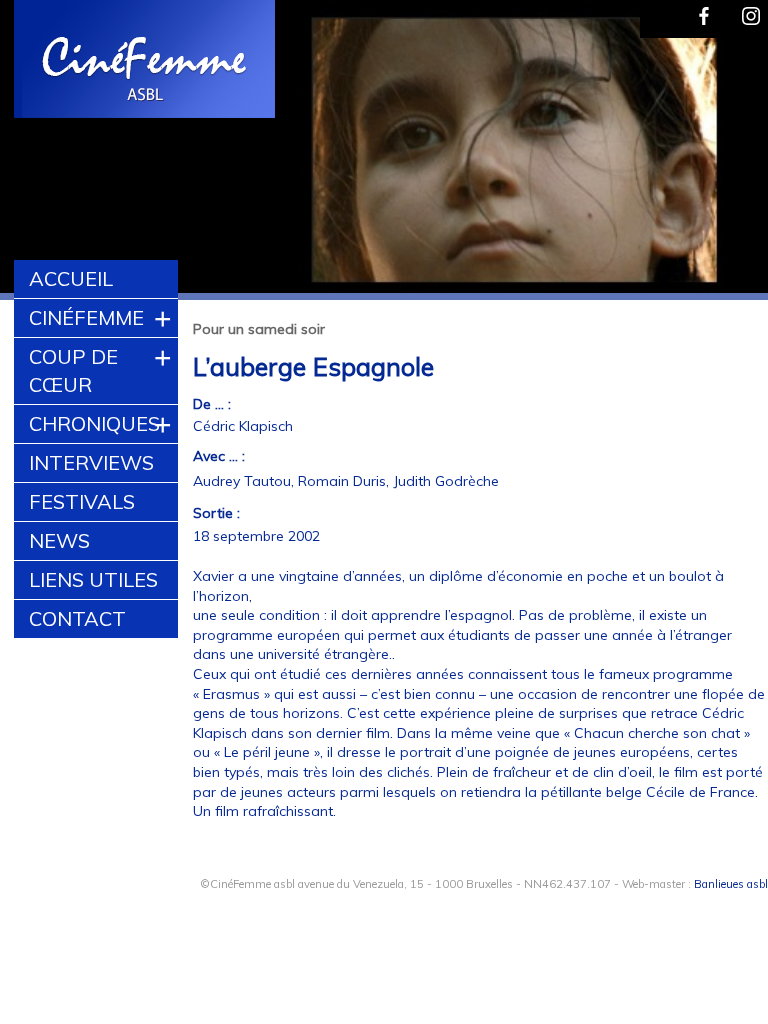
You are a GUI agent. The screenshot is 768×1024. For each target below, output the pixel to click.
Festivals (82, 501)
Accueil (71, 278)
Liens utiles (93, 579)
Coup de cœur (73, 370)
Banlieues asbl (731, 884)
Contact (77, 618)
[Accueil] (146, 62)
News (59, 540)
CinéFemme (86, 317)
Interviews (91, 462)
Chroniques (94, 423)
